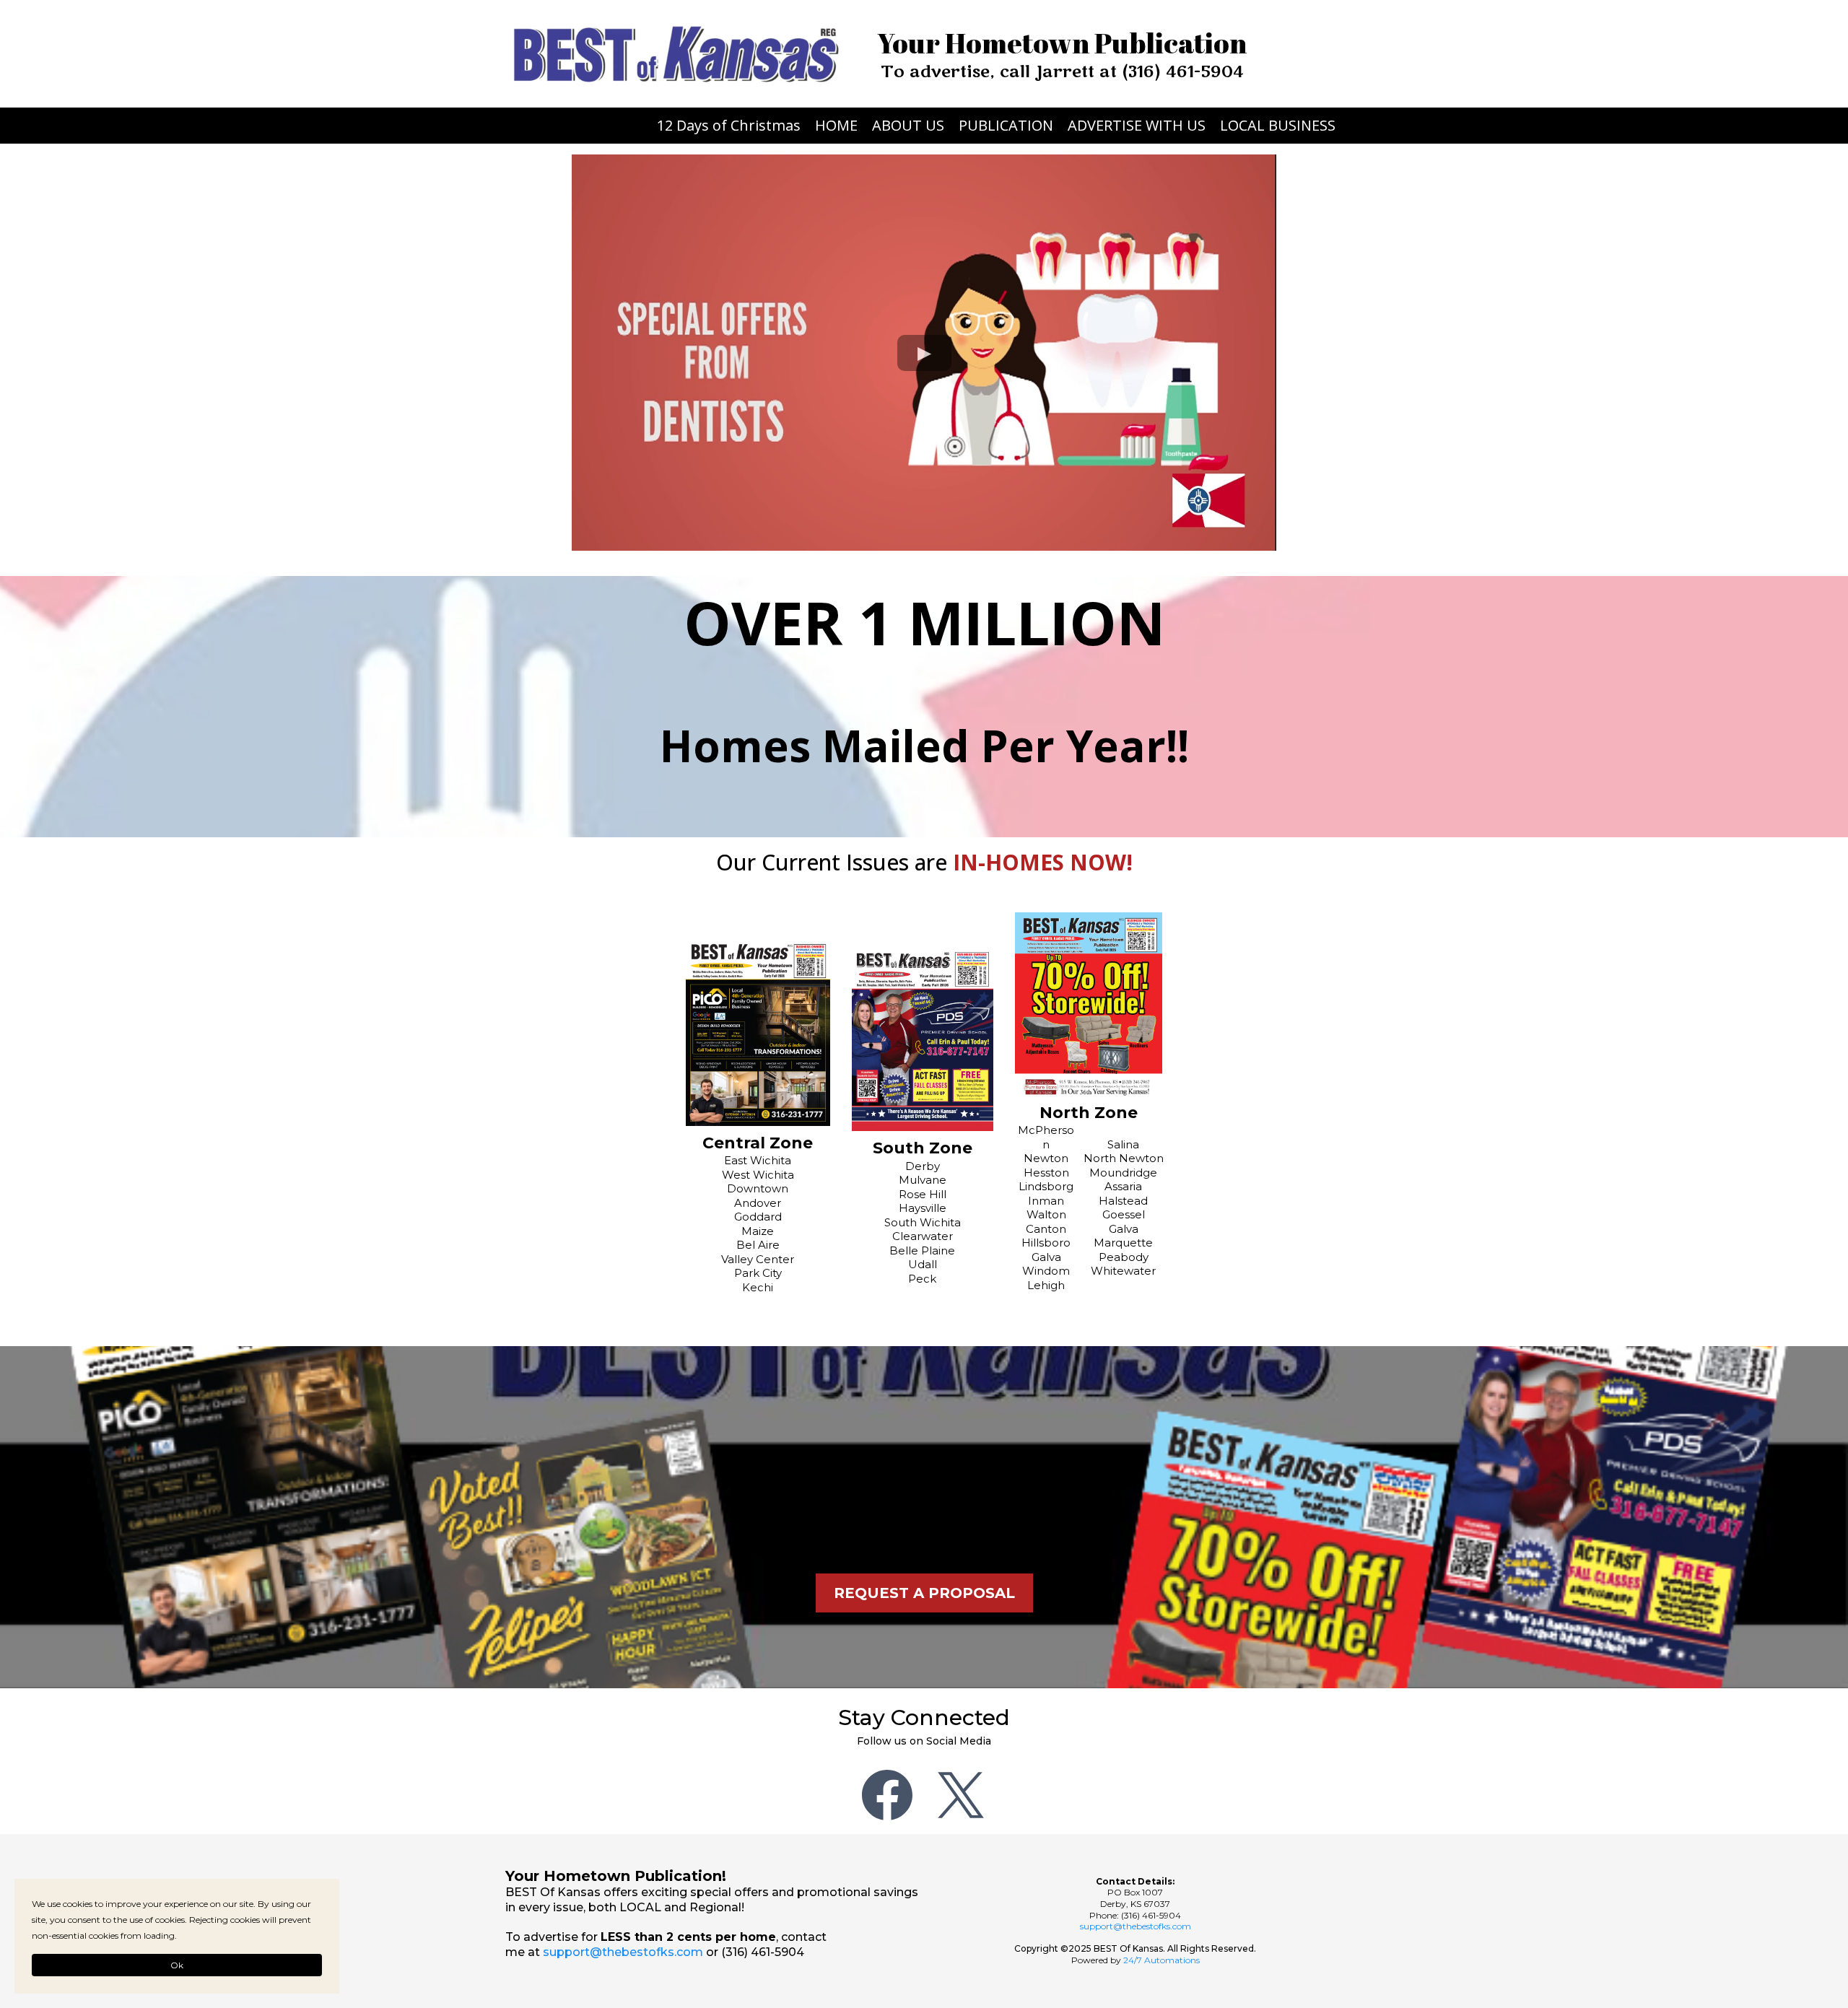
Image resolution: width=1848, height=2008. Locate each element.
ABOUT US (908, 126)
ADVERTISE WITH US (1137, 126)
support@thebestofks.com (623, 1952)
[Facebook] (887, 1795)
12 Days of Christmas (729, 126)
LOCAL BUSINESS (1278, 126)
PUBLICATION (1006, 126)
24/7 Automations (1161, 1960)
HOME (836, 126)
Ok (177, 1965)
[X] (961, 1795)
